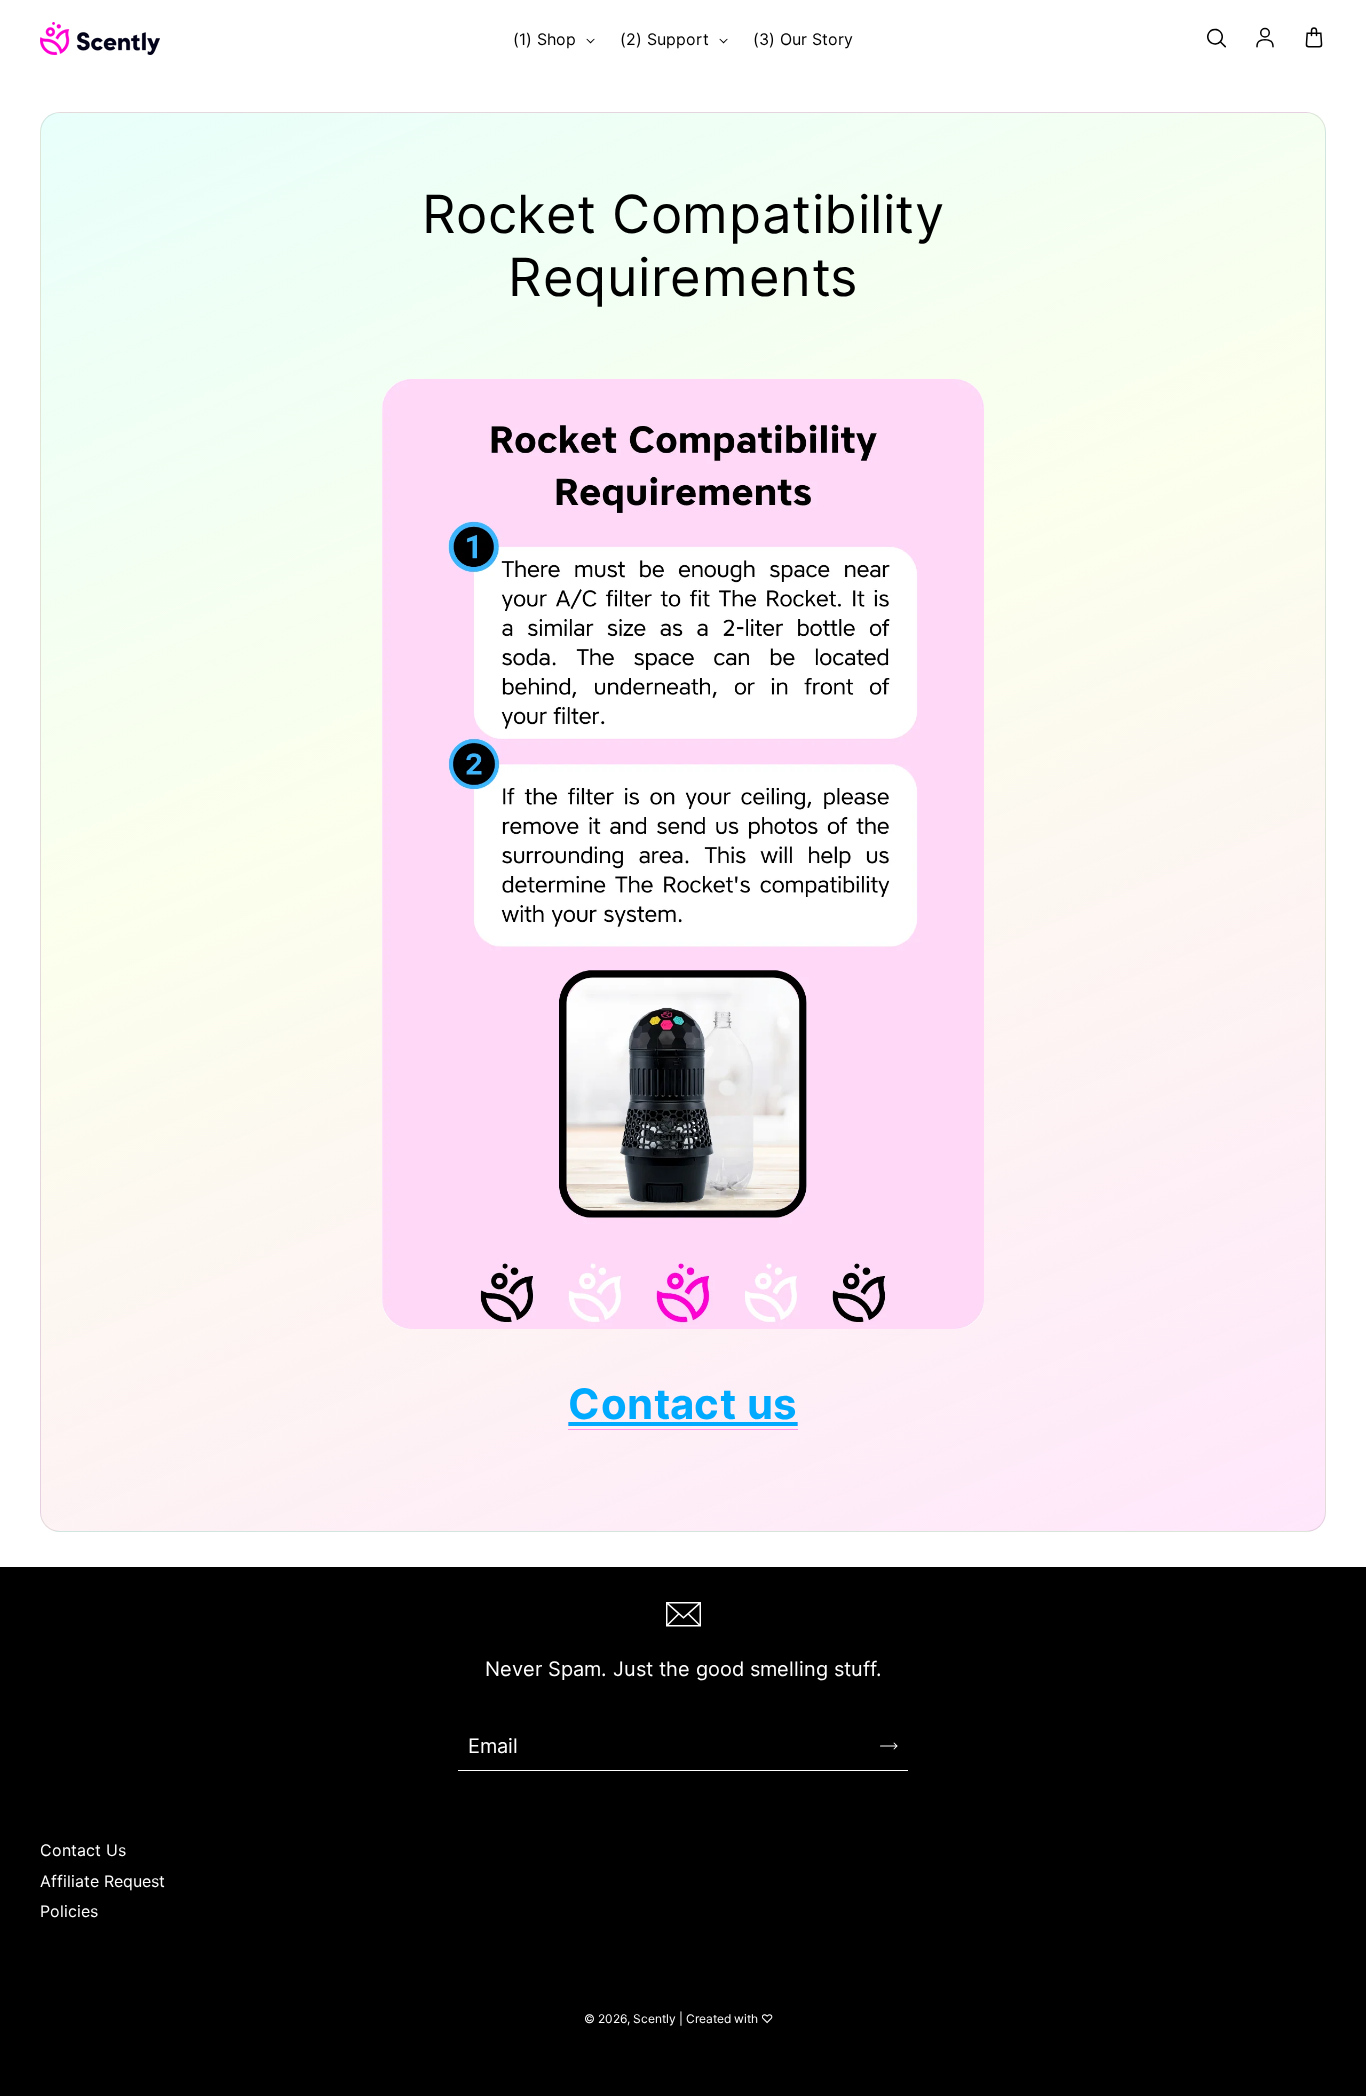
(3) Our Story (803, 39)
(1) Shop (547, 39)
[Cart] (1314, 39)
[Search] (1216, 39)
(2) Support (667, 39)
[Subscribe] (889, 1746)
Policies (69, 1911)
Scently (654, 2018)
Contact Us (83, 1850)
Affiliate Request (102, 1881)
